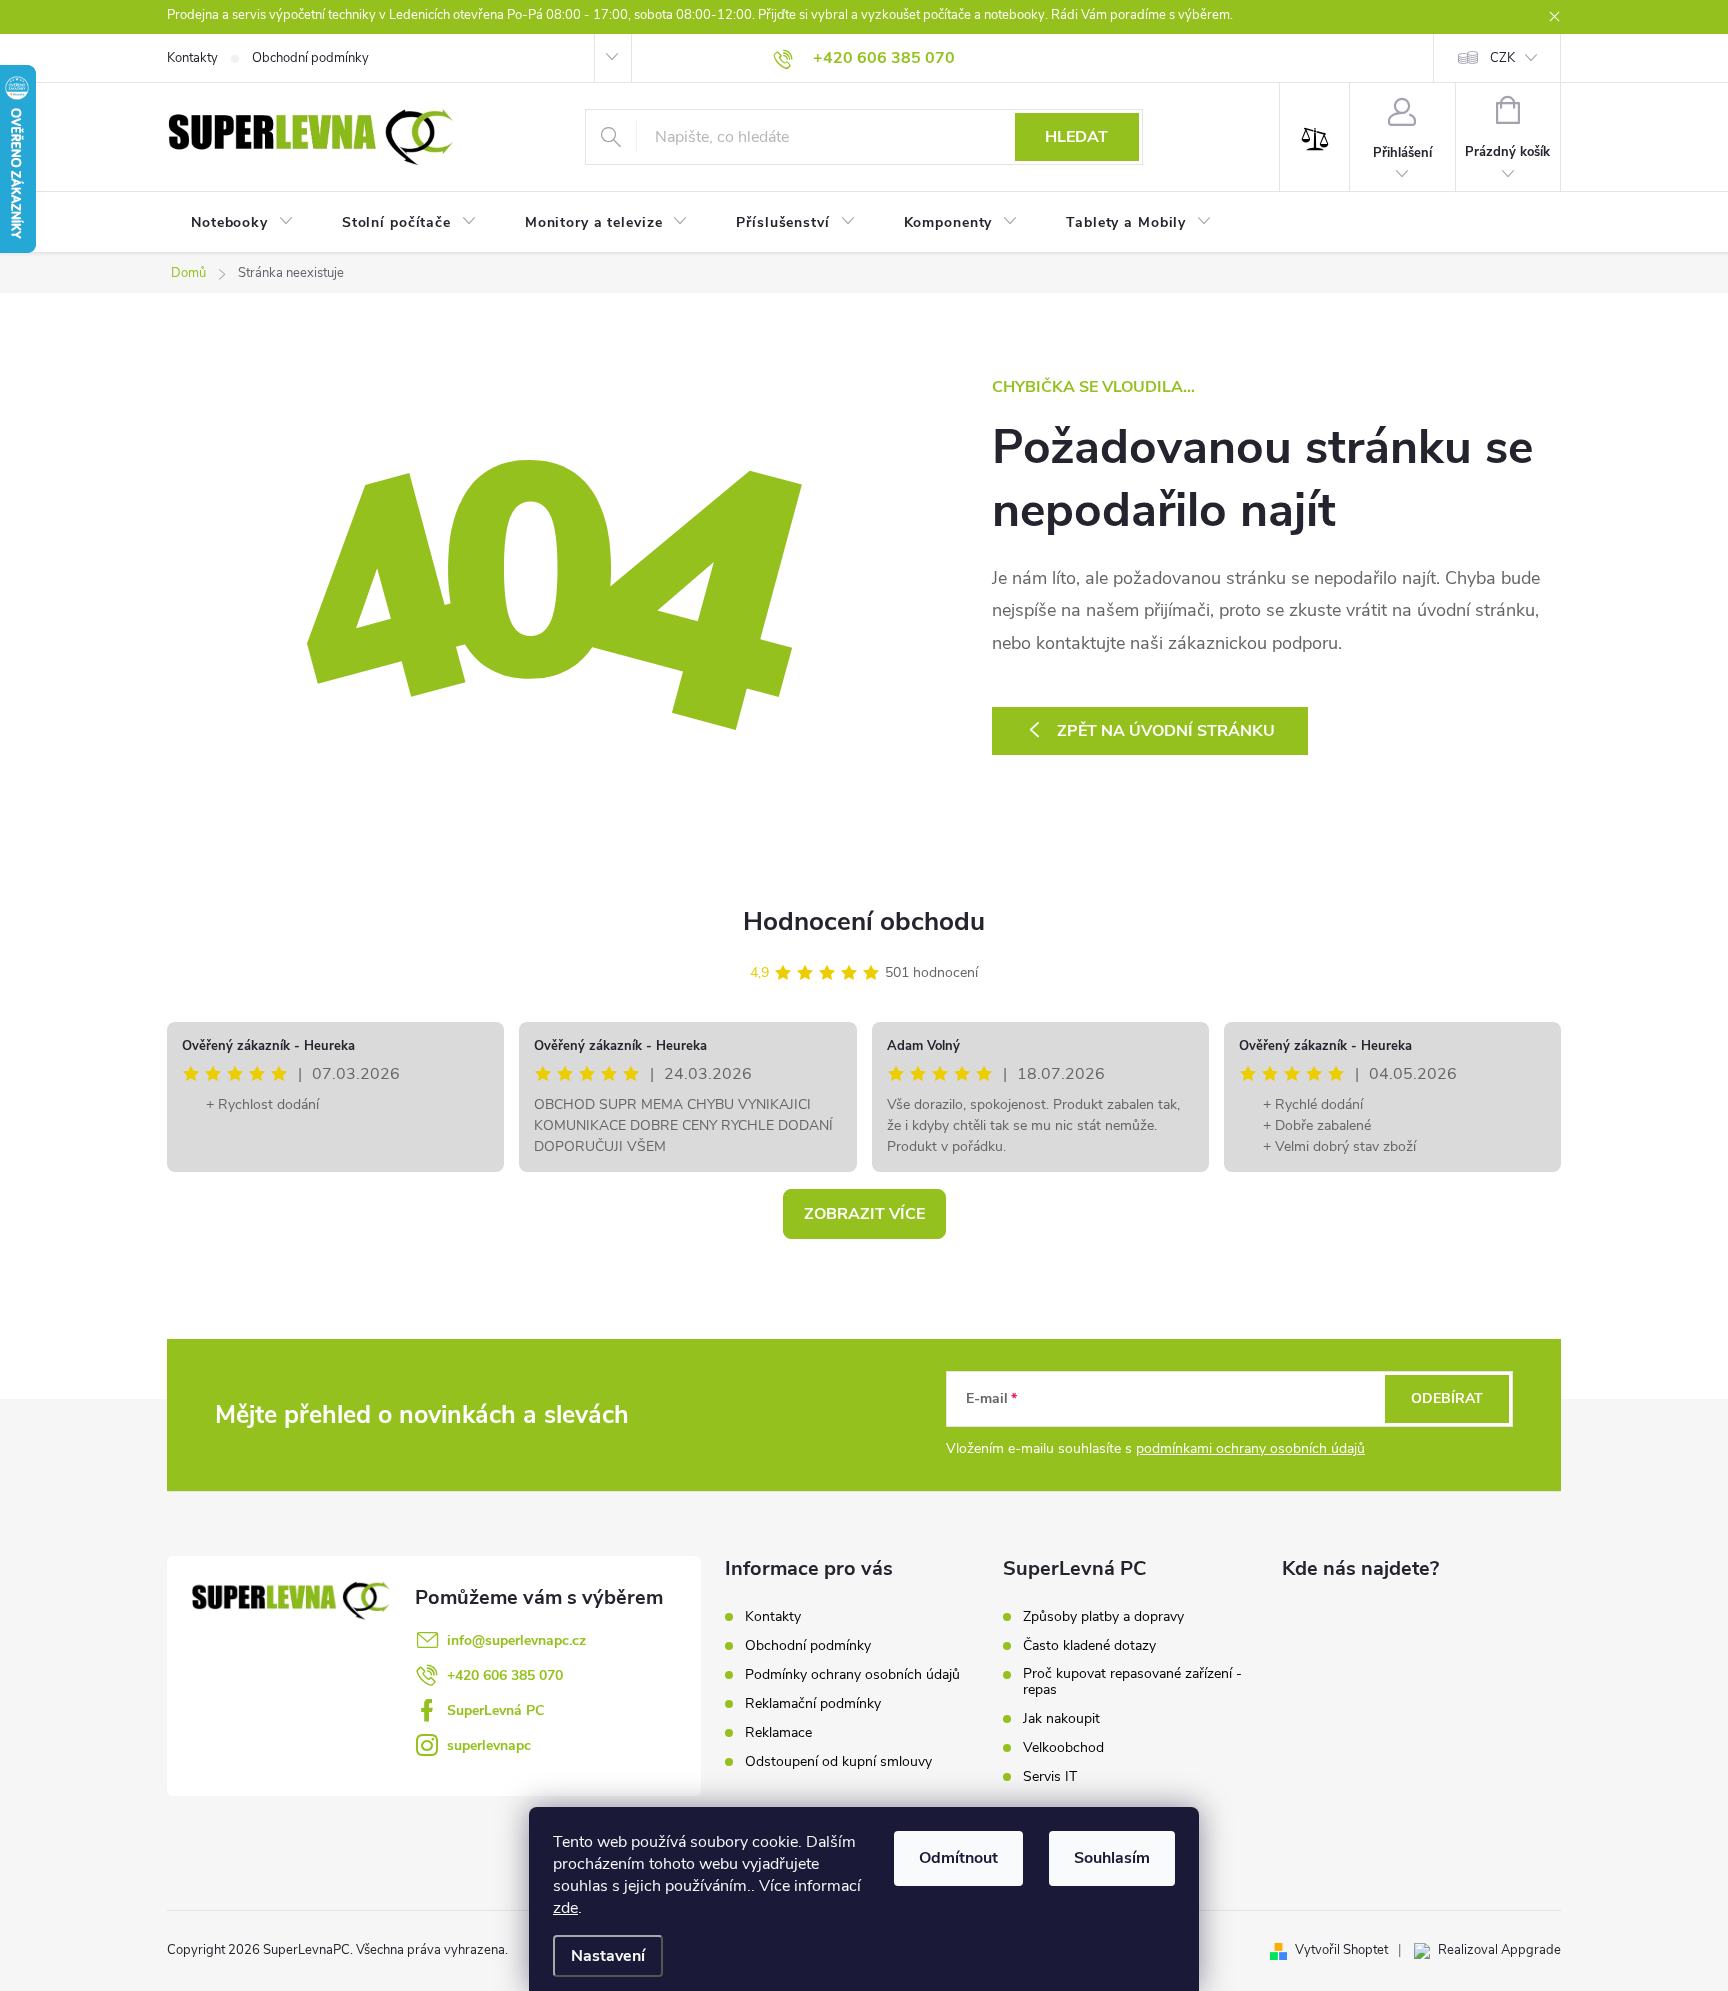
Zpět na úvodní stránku (1166, 731)
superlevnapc (489, 1745)
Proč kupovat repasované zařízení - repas (1132, 1682)
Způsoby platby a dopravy (1103, 1617)
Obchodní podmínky (310, 58)
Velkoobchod (1063, 1748)
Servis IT (1050, 1777)
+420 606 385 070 (505, 1675)
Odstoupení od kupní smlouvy (838, 1761)
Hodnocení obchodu (864, 921)
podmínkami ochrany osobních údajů (1250, 1448)
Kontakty (192, 58)
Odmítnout (958, 1858)
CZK (1502, 58)
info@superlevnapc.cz (516, 1640)
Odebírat (1447, 1398)
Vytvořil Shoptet (1341, 1950)
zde (565, 1908)
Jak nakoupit (1061, 1719)
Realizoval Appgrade (1499, 1950)
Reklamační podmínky (813, 1703)
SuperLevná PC (495, 1710)
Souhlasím (1112, 1858)
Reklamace (778, 1732)
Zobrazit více (864, 1214)
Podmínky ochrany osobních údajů (852, 1674)
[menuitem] (242, 223)
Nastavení (608, 1956)
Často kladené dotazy (1089, 1646)
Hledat (1076, 137)
